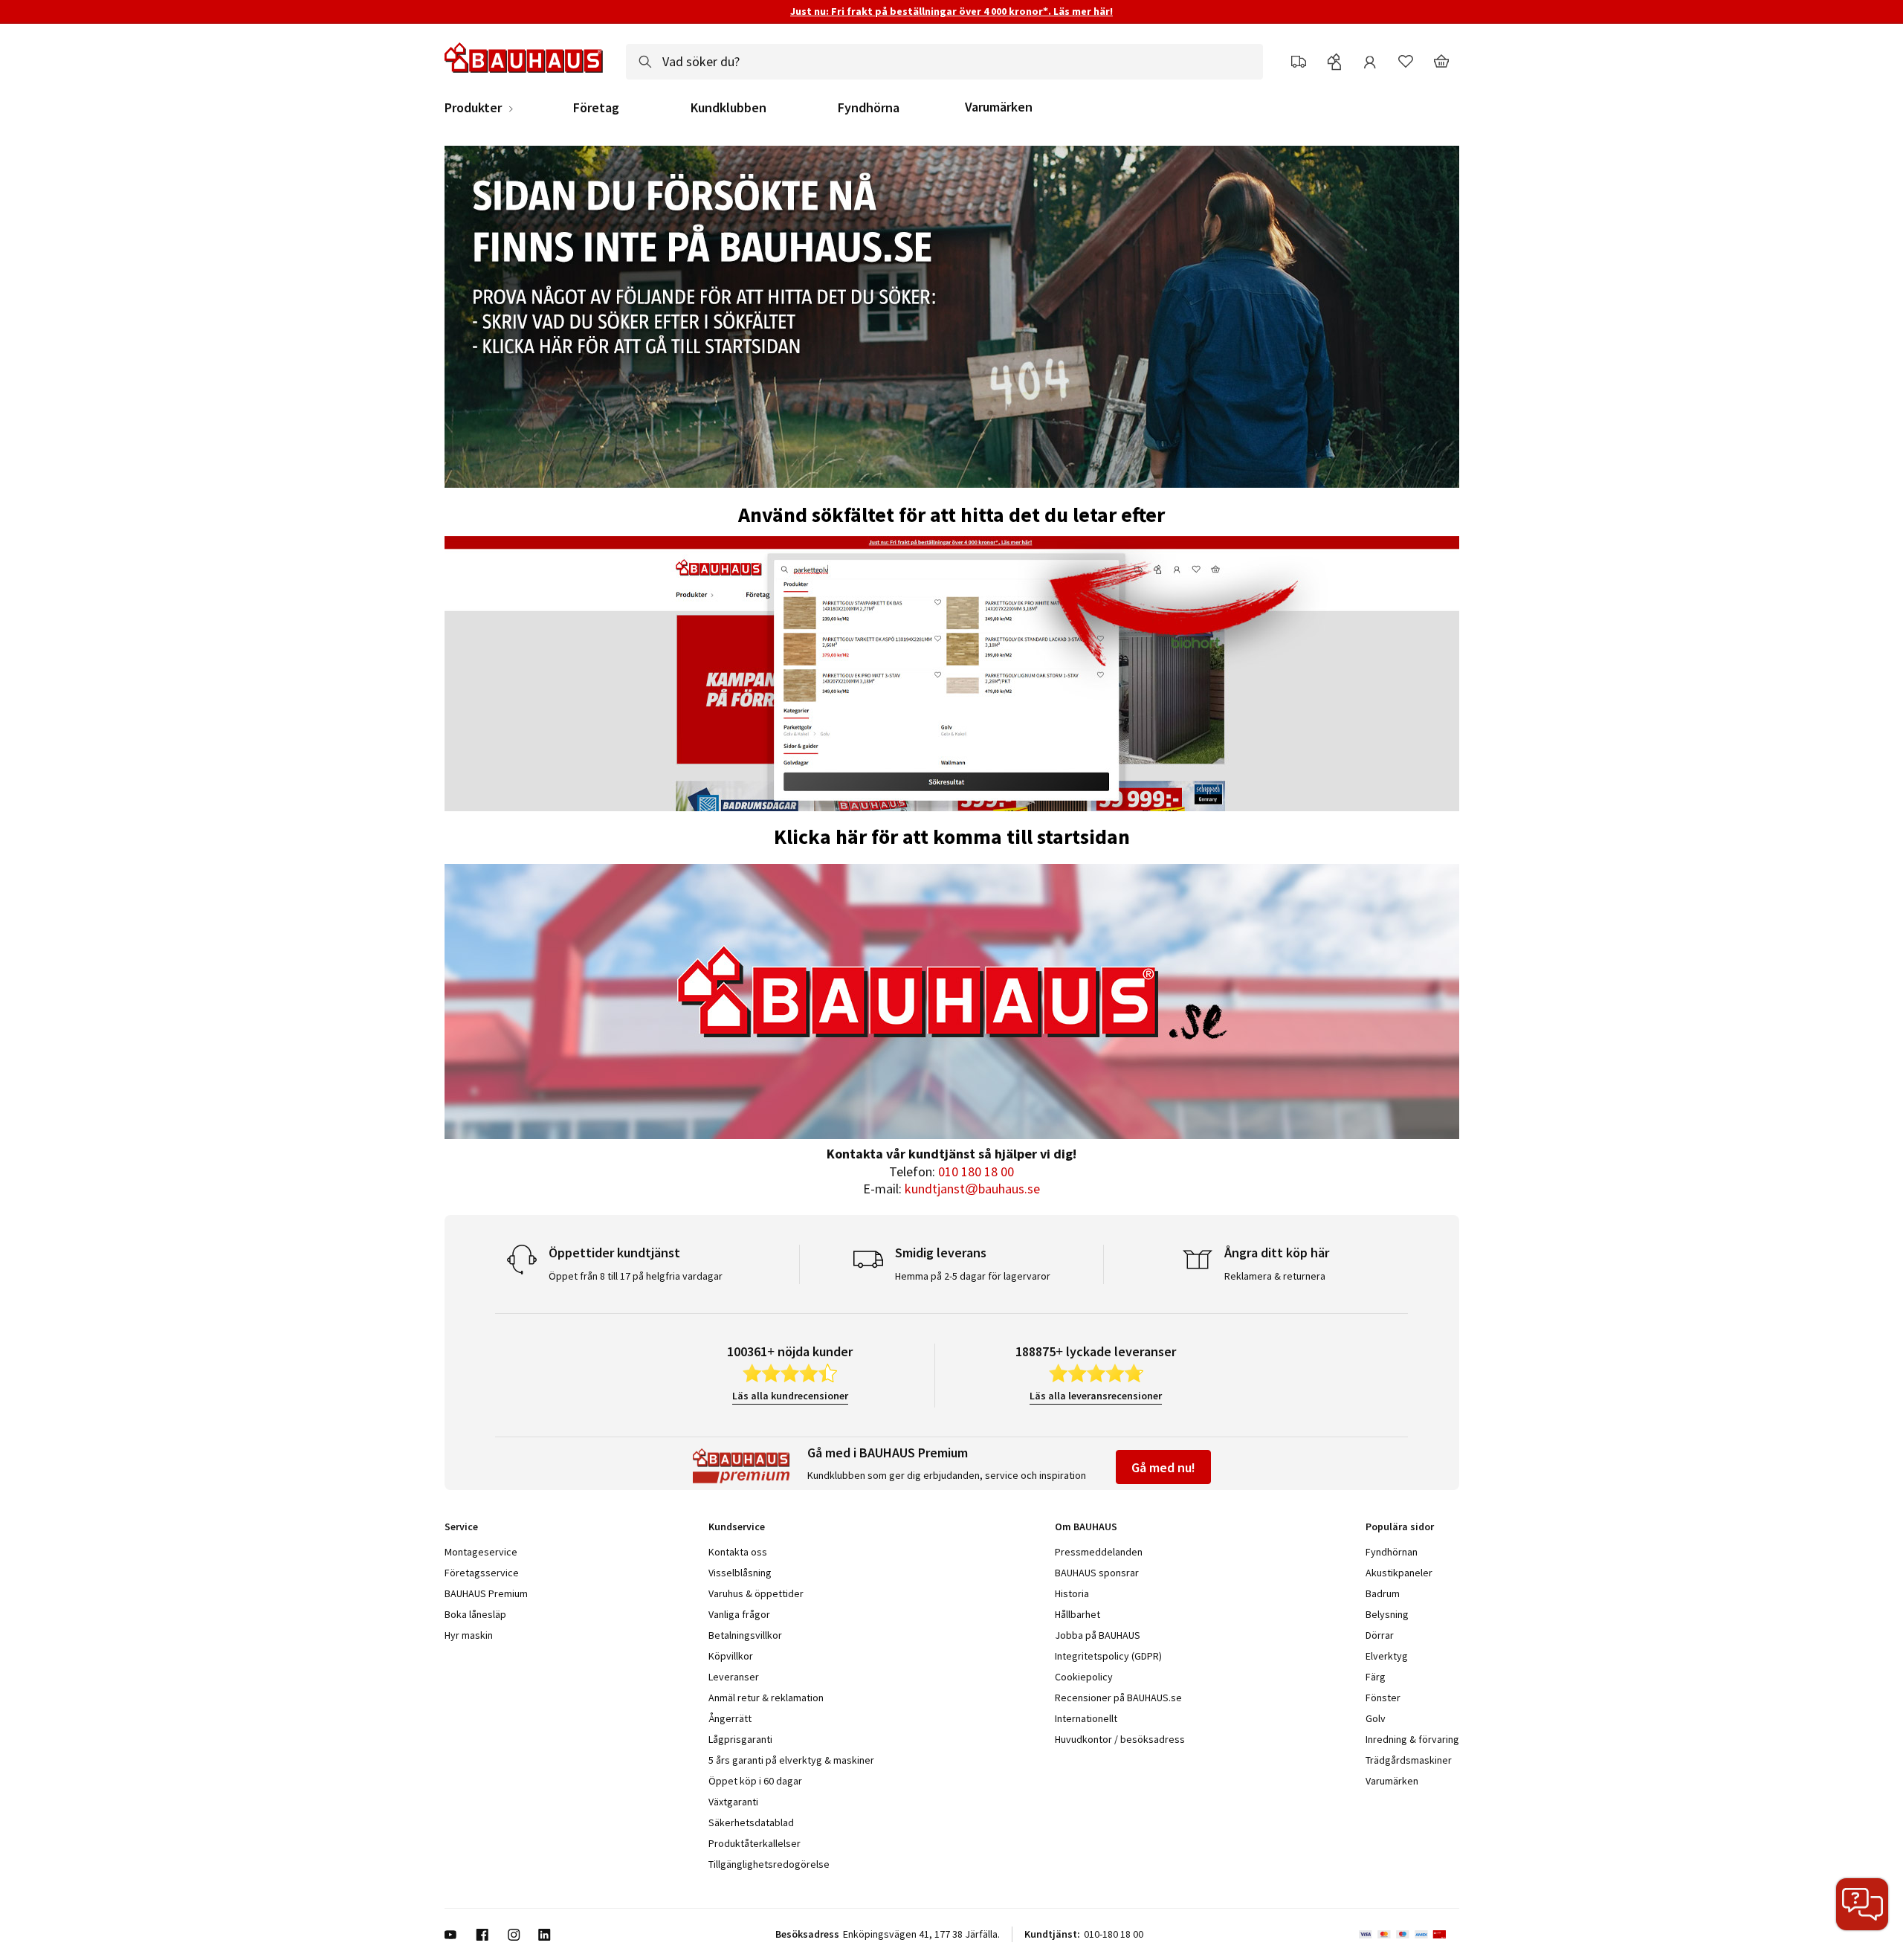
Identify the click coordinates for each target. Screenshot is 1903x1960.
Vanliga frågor (739, 1614)
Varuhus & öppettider (756, 1593)
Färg (1376, 1677)
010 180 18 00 (976, 1171)
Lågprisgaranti (740, 1739)
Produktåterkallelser (755, 1843)
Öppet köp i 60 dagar (755, 1781)
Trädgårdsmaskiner (1409, 1760)
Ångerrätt (730, 1718)
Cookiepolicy (1084, 1677)
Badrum (1383, 1593)
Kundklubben (728, 108)
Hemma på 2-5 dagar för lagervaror (973, 1276)
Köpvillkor (731, 1656)
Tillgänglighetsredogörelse (769, 1864)
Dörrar (1380, 1635)
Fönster (1383, 1698)
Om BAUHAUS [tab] (1086, 1527)
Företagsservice (482, 1573)
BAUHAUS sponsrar (1097, 1573)
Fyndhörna (869, 108)
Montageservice (481, 1552)
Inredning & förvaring (1412, 1739)
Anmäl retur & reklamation (766, 1698)
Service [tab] (461, 1527)
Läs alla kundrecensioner (790, 1396)
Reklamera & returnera (1275, 1276)
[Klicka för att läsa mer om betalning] (1409, 1935)
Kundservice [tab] (737, 1527)
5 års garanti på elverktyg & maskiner (791, 1760)
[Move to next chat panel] (1862, 1904)
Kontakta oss (738, 1552)
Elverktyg (1387, 1656)
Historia (1072, 1593)
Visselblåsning (740, 1573)
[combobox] (944, 62)
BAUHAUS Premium (486, 1593)
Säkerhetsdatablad (751, 1822)
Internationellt (1086, 1718)
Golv (1376, 1718)
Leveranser (734, 1677)
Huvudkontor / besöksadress (1120, 1739)
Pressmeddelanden (1099, 1552)
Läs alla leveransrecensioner (1096, 1396)
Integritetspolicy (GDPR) (1108, 1656)
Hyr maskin (469, 1635)
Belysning (1387, 1614)
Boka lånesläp (475, 1614)
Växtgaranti (733, 1802)
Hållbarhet (1077, 1614)
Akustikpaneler (1399, 1573)
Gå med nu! (1163, 1467)
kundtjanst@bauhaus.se (972, 1189)
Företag (596, 108)
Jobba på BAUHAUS (1098, 1635)
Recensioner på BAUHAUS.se (1118, 1698)
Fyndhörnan (1392, 1552)
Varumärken (999, 107)
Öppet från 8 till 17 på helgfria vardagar (636, 1276)
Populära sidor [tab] (1400, 1527)
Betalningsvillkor (745, 1635)
